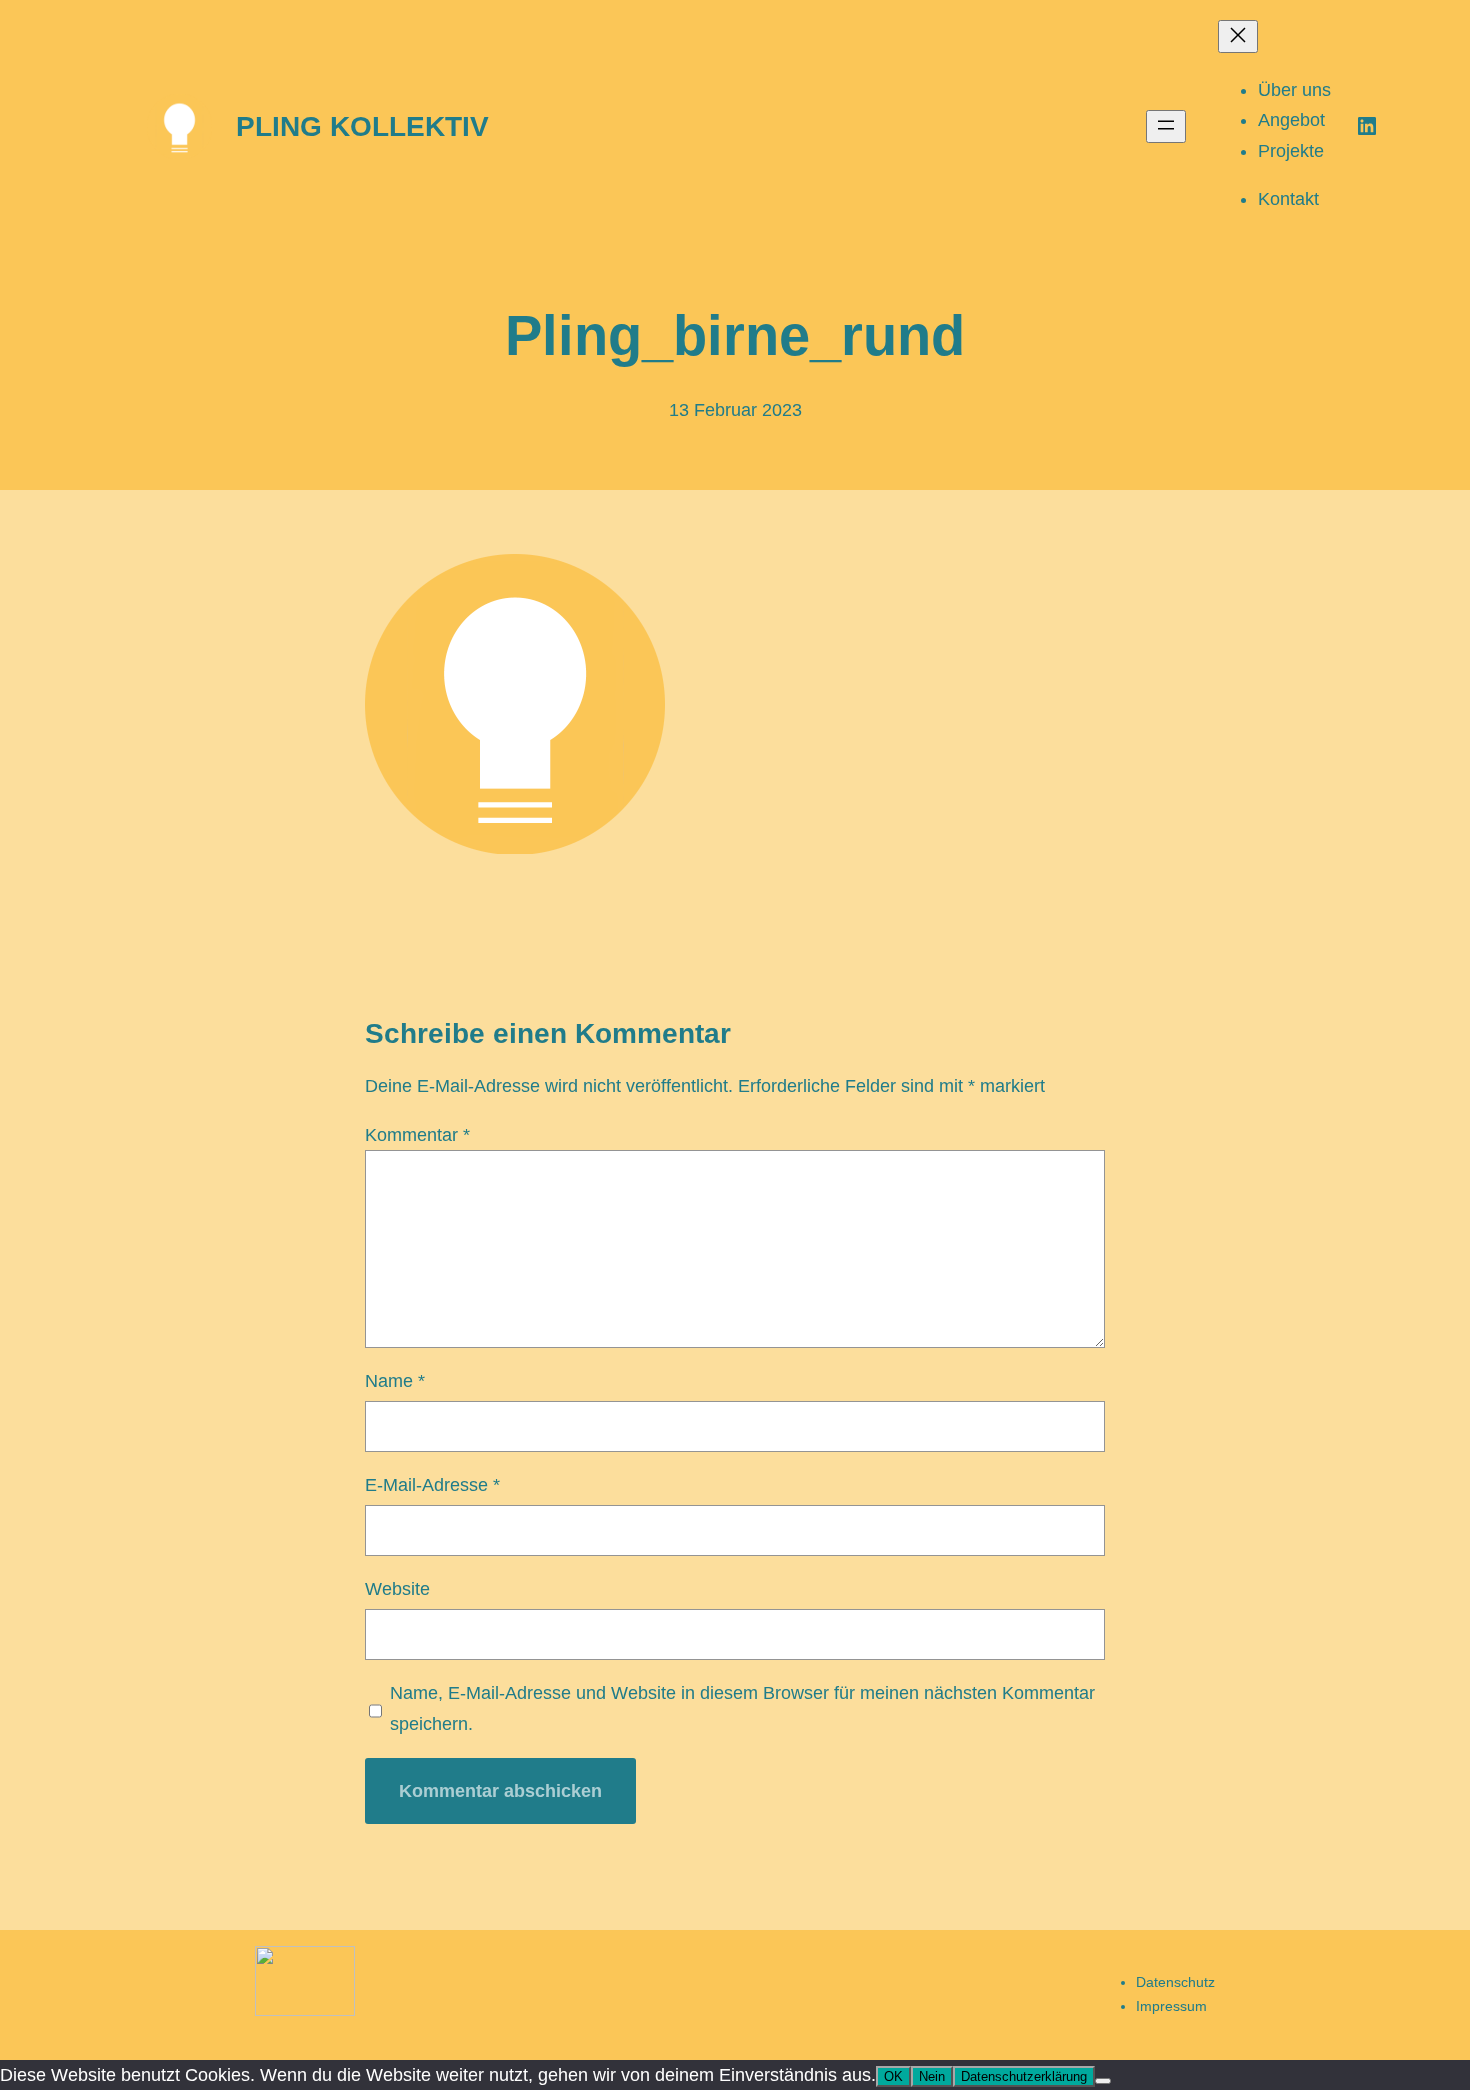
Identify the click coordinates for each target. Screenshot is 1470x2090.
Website (397, 1589)
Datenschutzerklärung (1024, 2076)
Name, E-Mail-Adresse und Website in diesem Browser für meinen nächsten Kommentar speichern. (742, 1708)
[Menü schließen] (1238, 36)
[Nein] (1103, 2081)
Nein (932, 2076)
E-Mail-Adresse (432, 1485)
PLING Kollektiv (362, 126)
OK (893, 2076)
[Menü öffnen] (1166, 126)
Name (395, 1381)
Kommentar (417, 1135)
